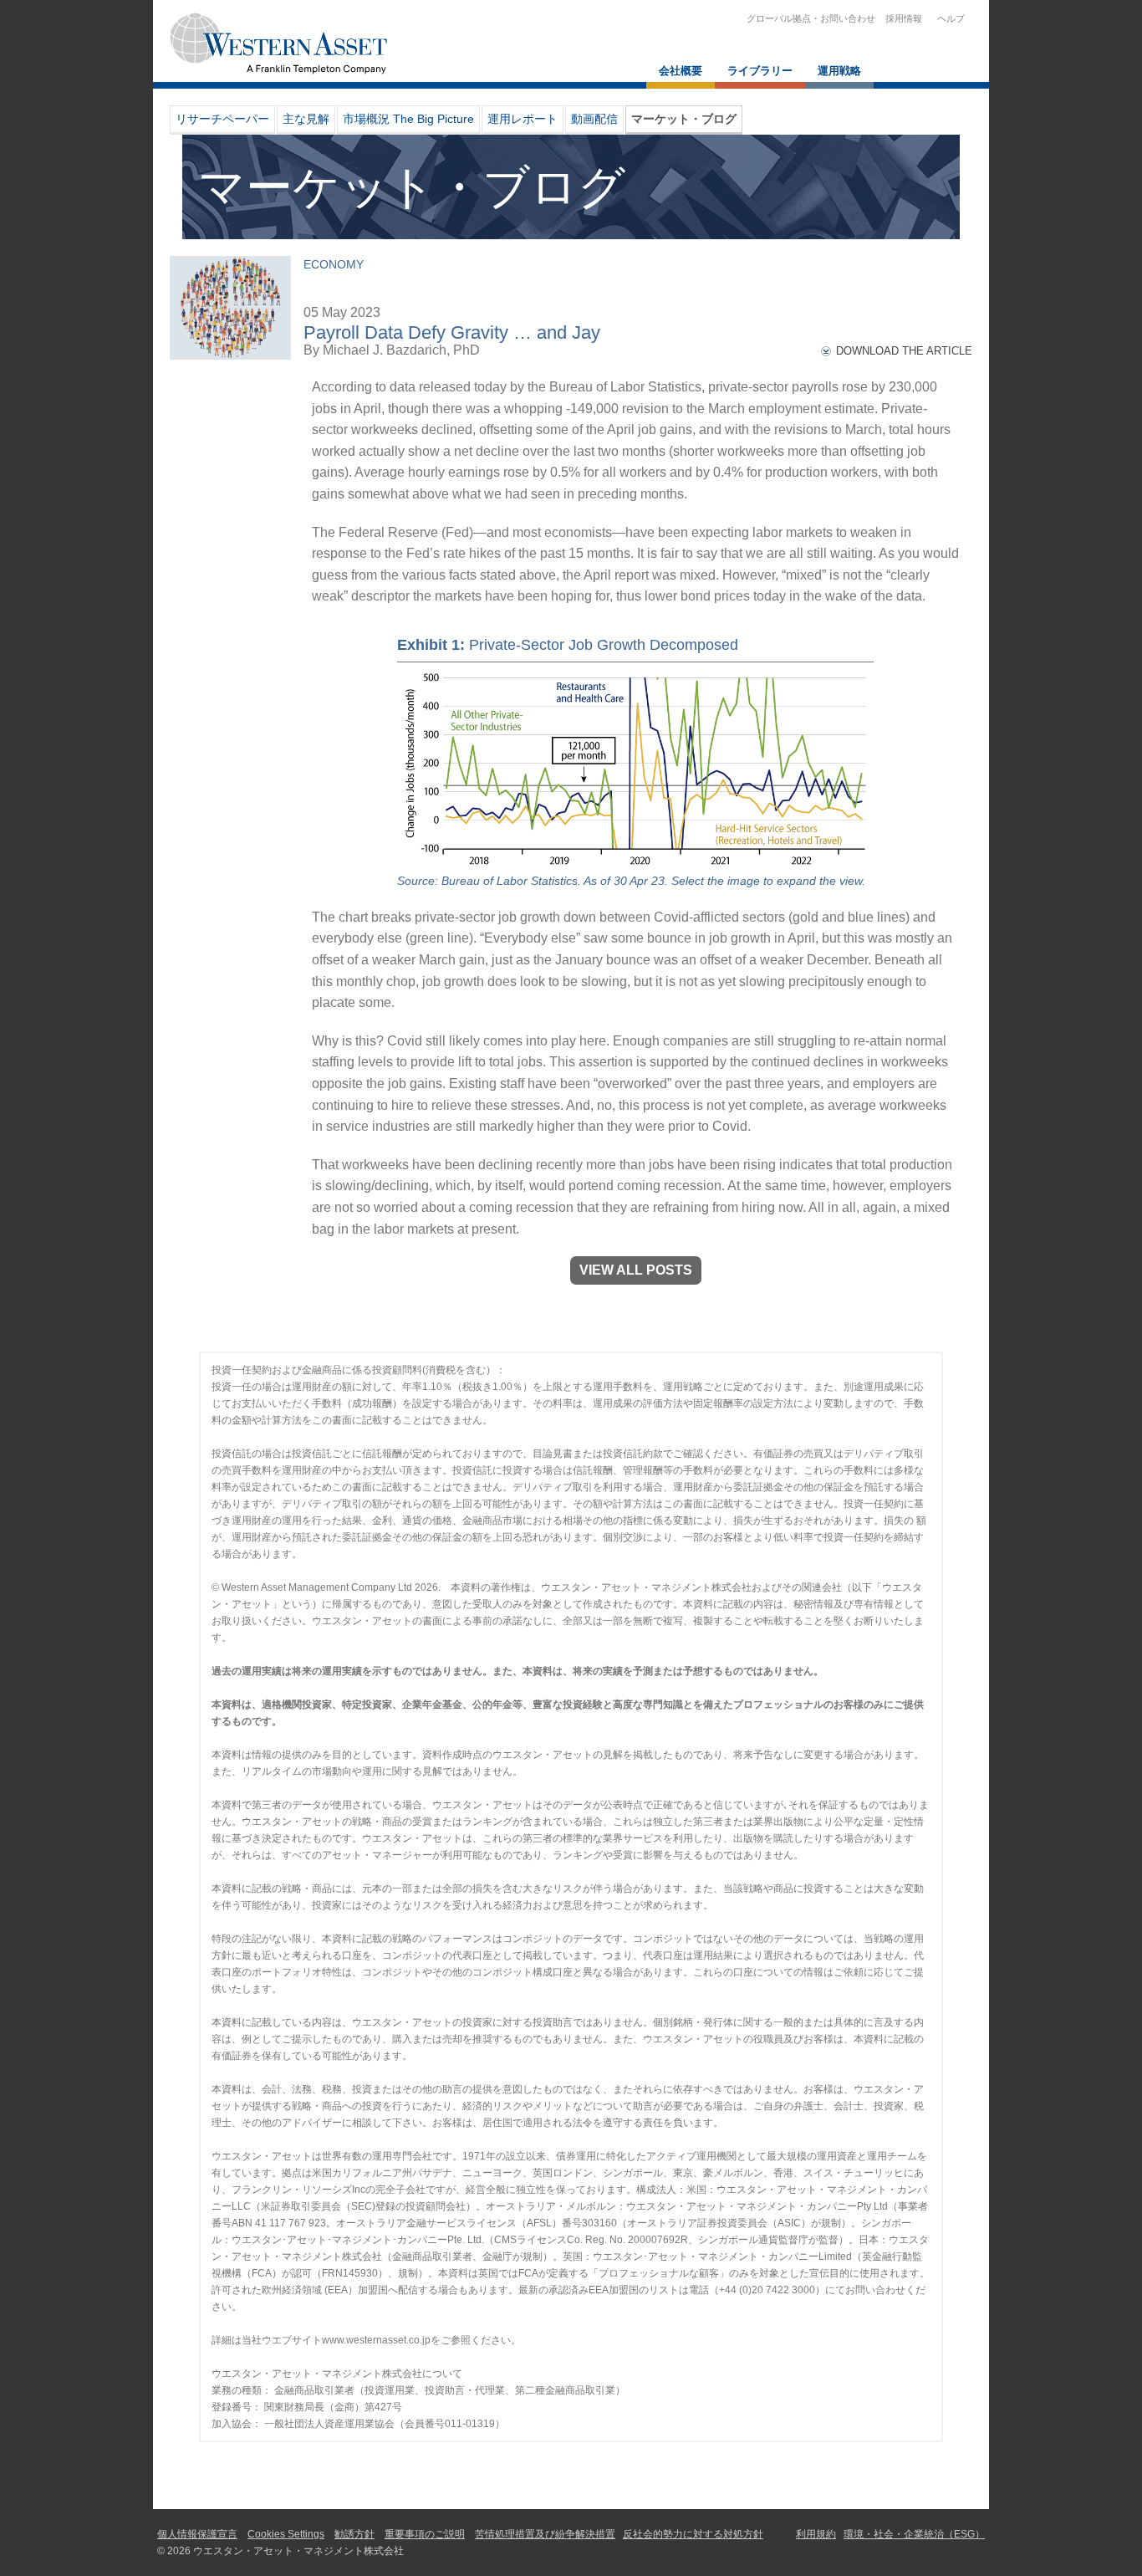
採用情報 (904, 18)
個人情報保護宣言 (197, 2534)
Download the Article (904, 351)
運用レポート (523, 119)
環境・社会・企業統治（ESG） (914, 2534)
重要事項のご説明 (425, 2534)
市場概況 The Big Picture (408, 119)
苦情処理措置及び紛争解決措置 (545, 2534)
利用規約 (816, 2534)
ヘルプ (948, 18)
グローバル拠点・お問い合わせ (811, 18)
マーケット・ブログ (684, 119)
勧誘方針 (354, 2534)
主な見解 (306, 119)
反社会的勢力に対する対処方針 (693, 2534)
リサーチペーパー (222, 119)
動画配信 (594, 119)
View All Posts (636, 1270)
